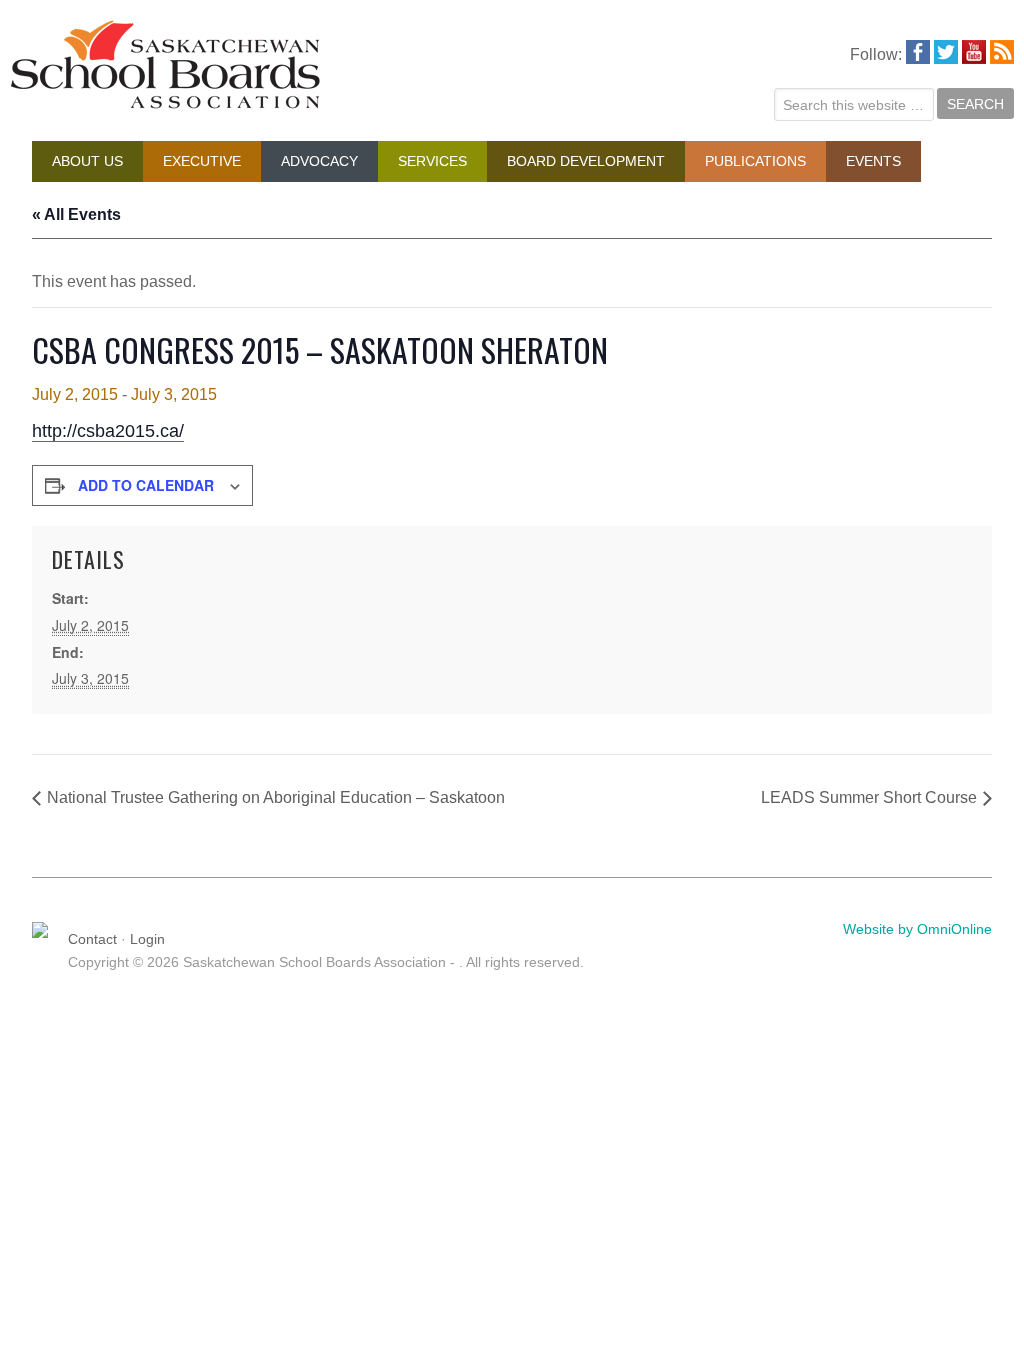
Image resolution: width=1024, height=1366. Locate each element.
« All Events (76, 214)
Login (147, 939)
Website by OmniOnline (917, 929)
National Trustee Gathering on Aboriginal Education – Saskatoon (276, 797)
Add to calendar (146, 485)
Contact (92, 939)
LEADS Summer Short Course (869, 797)
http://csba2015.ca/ (108, 431)
